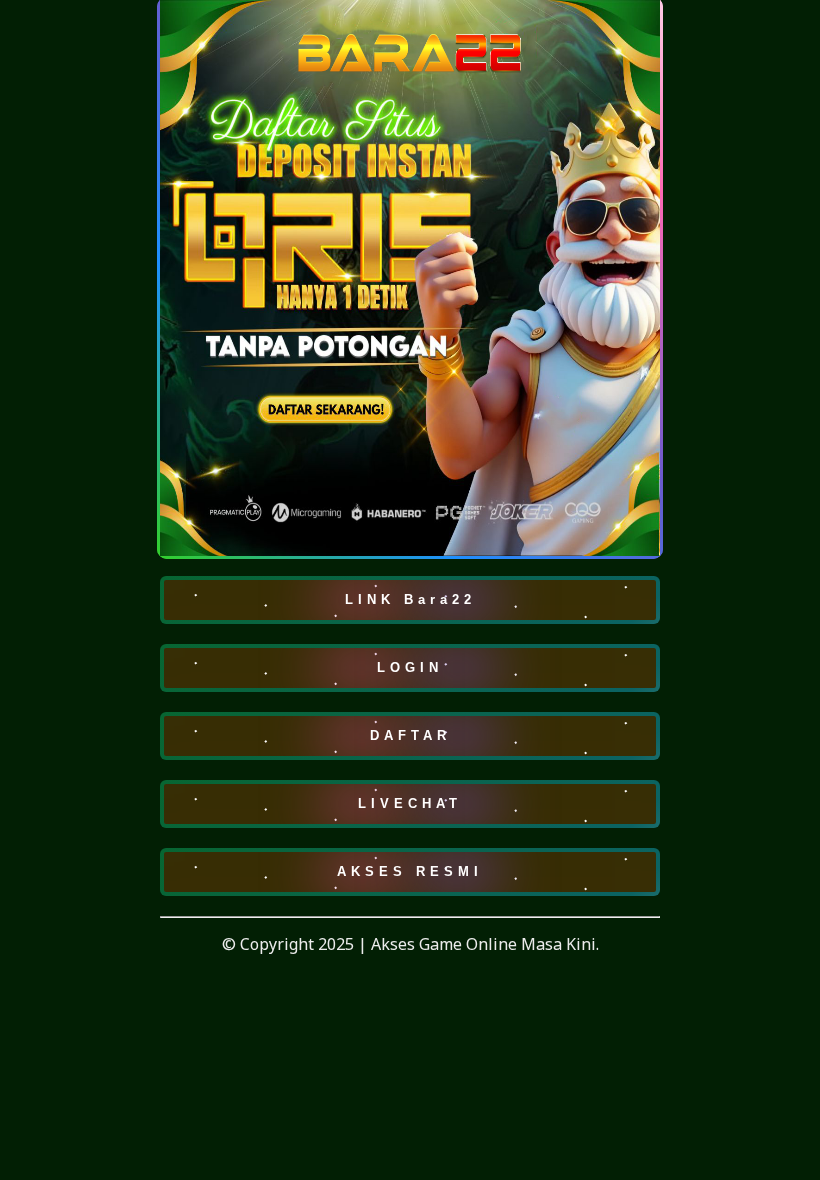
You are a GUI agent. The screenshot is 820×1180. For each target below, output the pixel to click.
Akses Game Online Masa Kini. (485, 944)
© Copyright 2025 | (296, 944)
